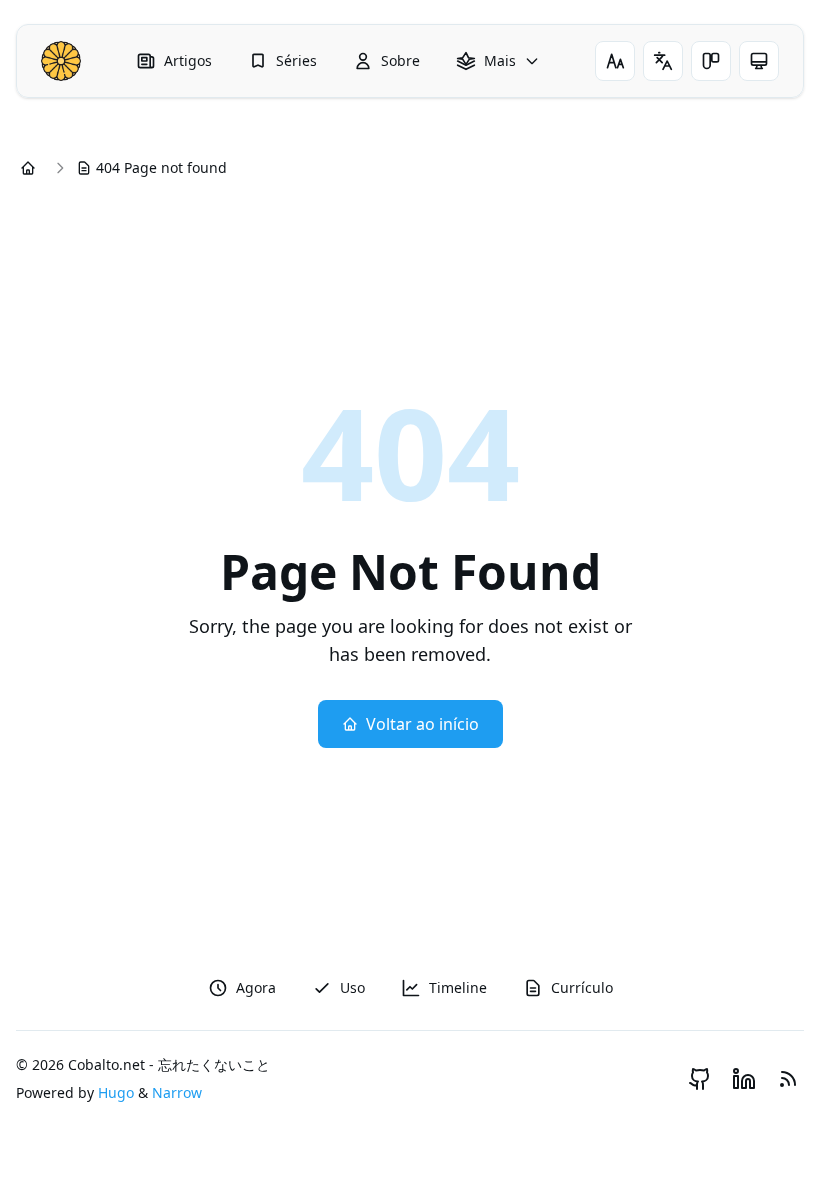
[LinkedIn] (744, 1079)
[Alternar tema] (711, 61)
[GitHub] (700, 1079)
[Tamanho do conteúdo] (615, 61)
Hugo (116, 1092)
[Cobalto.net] (61, 61)
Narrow (177, 1092)
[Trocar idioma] (663, 61)
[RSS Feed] (788, 1079)
